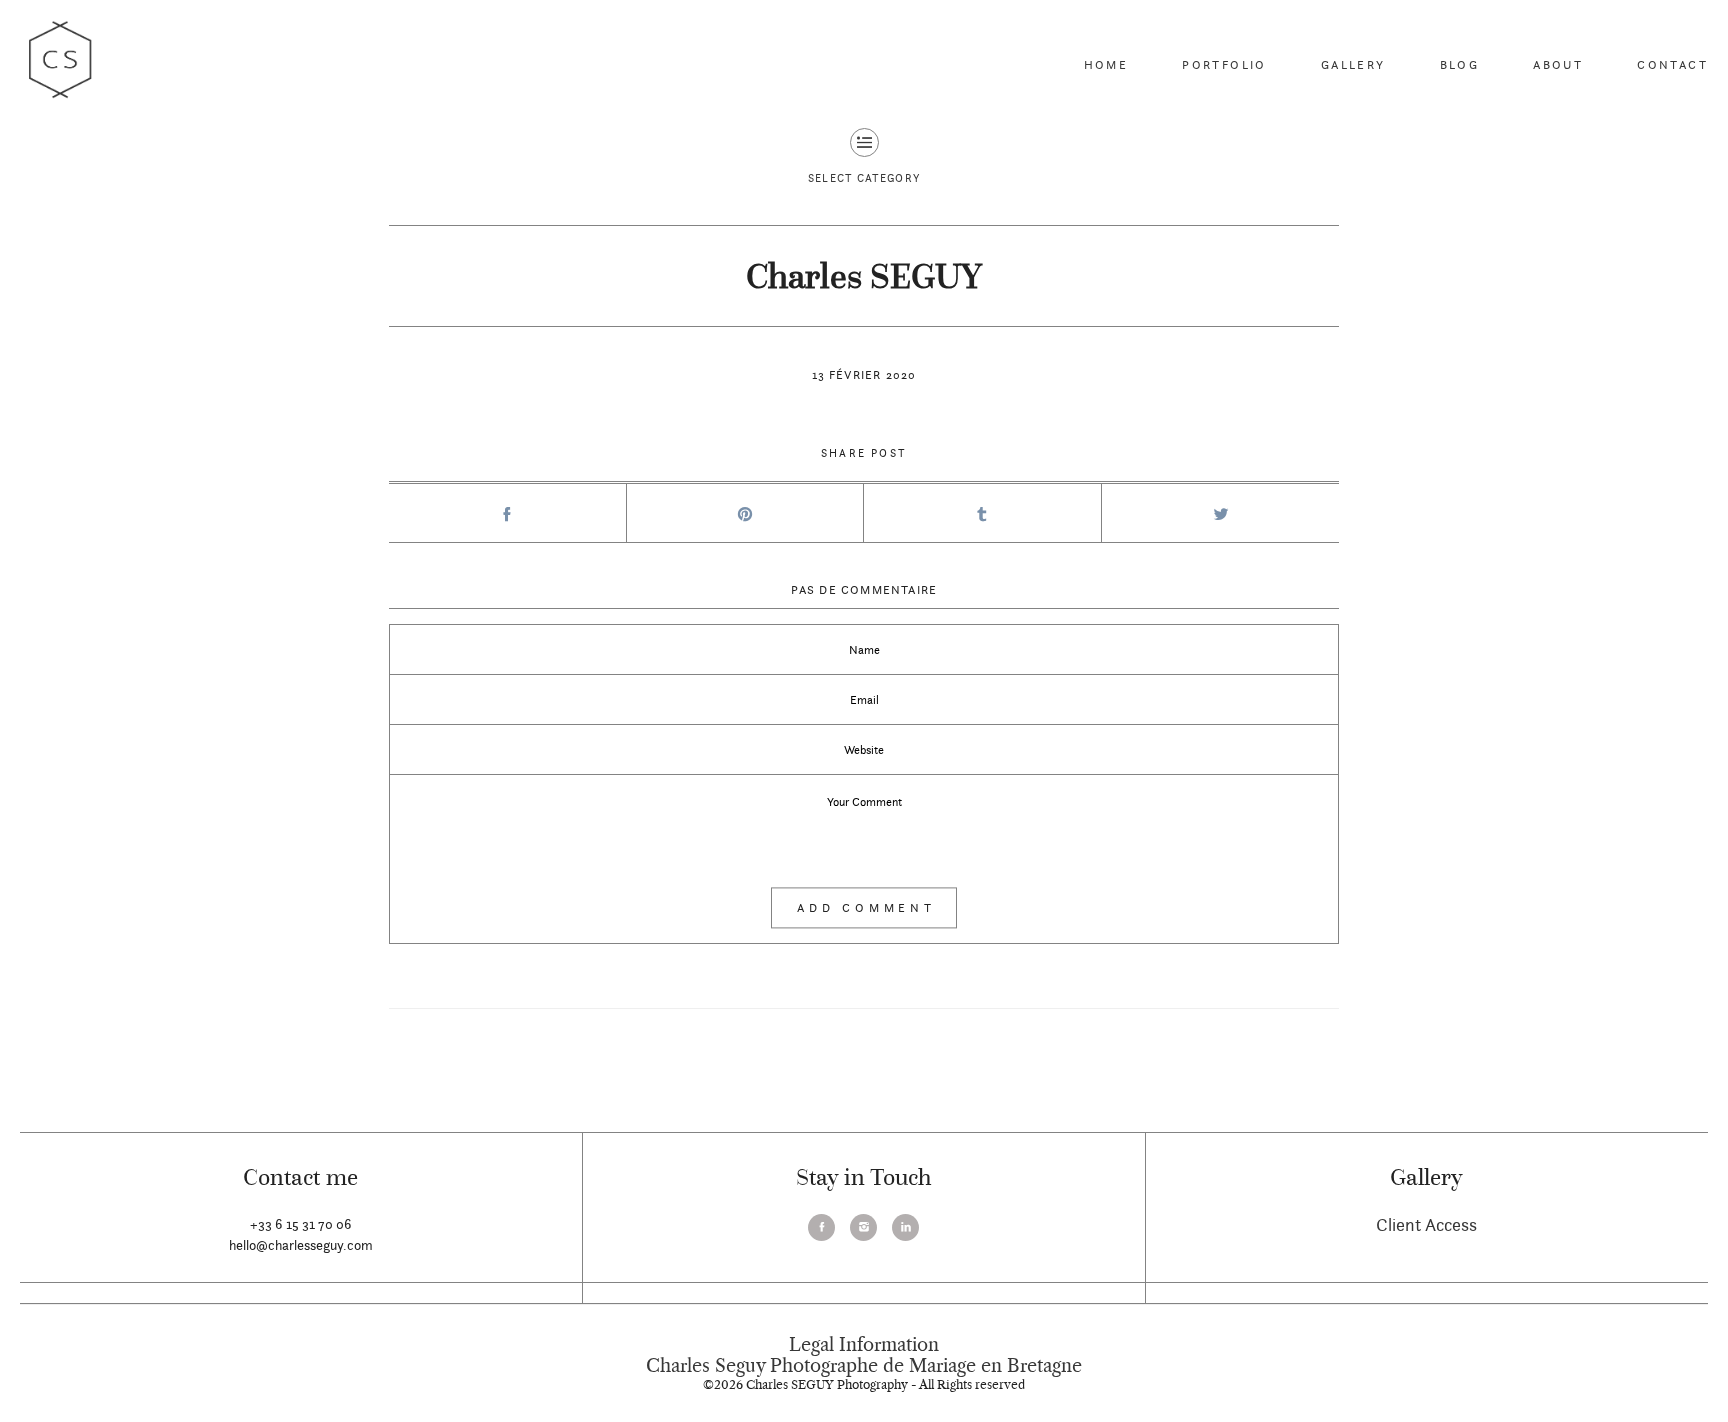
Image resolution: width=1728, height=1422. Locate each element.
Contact (1672, 64)
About (1558, 64)
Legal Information (864, 1345)
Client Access (1426, 1224)
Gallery (1353, 64)
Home (1106, 64)
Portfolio (1224, 64)
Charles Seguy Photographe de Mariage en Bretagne (864, 1366)
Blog (1460, 64)
